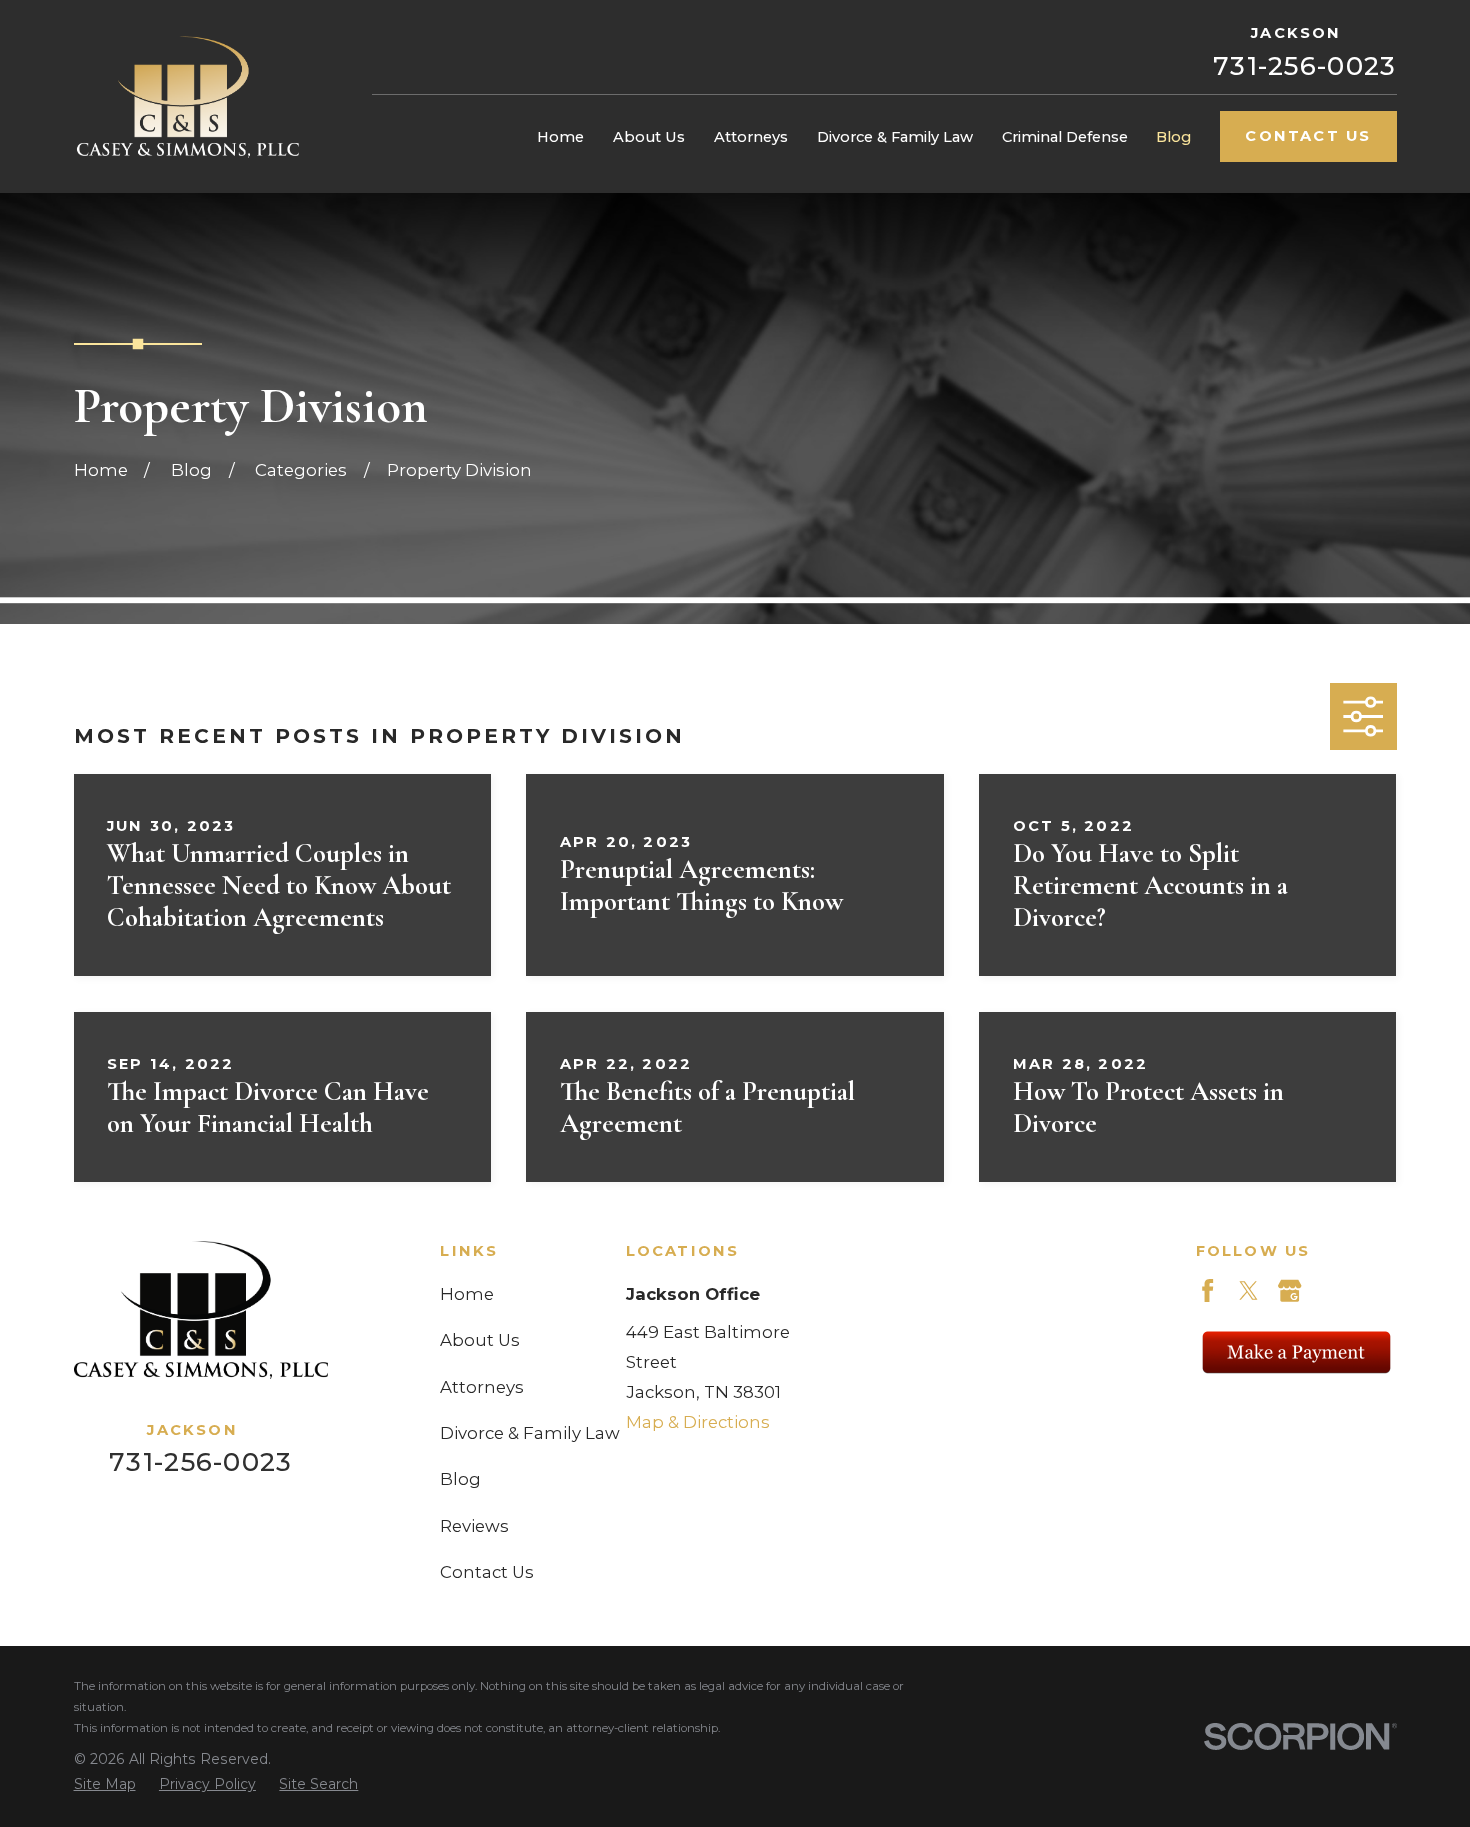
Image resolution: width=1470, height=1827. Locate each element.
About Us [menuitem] (649, 137)
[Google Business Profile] (1289, 1290)
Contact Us (1308, 136)
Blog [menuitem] (1173, 137)
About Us (480, 1340)
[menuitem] (105, 1784)
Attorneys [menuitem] (751, 137)
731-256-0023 (1305, 66)
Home (467, 1294)
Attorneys (482, 1387)
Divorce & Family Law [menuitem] (895, 137)
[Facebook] (1207, 1290)
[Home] (188, 96)
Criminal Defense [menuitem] (1065, 137)
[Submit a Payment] (1296, 1352)
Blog (460, 1479)
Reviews (474, 1526)
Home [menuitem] (560, 137)
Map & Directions (698, 1422)
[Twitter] (1248, 1290)
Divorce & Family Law (530, 1433)
